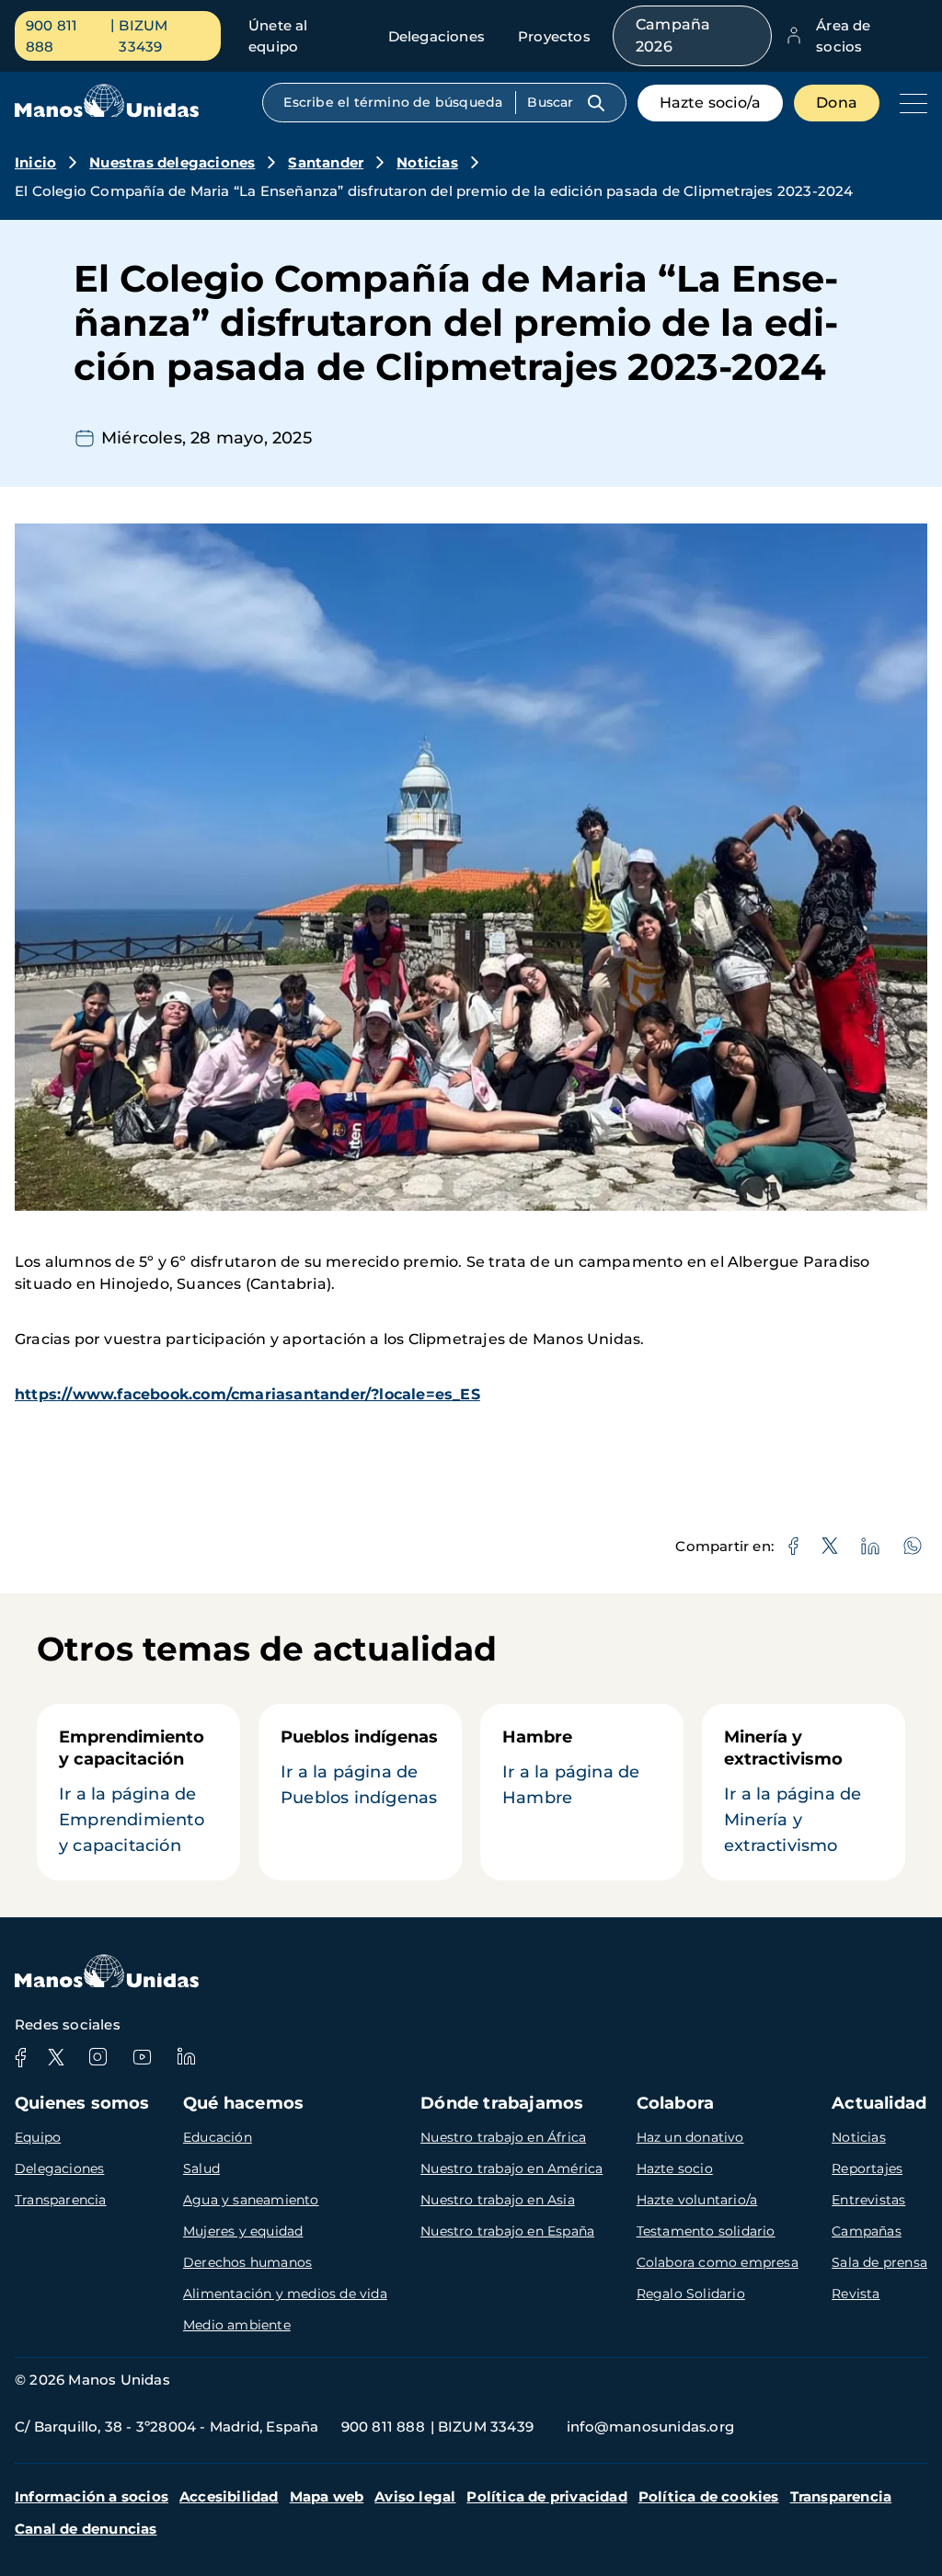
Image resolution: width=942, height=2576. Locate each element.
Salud (201, 2168)
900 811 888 (52, 36)
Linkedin (186, 2057)
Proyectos (554, 36)
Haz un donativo (690, 2137)
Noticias (427, 162)
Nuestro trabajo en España (507, 2231)
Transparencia (61, 2200)
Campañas (867, 2231)
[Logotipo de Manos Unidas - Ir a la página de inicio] (107, 113)
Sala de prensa (879, 2262)
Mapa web (327, 2496)
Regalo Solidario (691, 2294)
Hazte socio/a (711, 103)
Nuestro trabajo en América (511, 2168)
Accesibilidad (229, 2496)
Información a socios (92, 2496)
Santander (326, 162)
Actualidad (879, 2103)
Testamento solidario (706, 2231)
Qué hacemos (243, 2103)
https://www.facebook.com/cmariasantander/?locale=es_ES (247, 1394)
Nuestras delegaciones (172, 162)
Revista (856, 2294)
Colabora (676, 2103)
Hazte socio (675, 2168)
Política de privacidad (546, 2496)
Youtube (142, 2057)
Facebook (20, 2057)
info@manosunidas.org (650, 2426)
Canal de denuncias (86, 2529)
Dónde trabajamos (502, 2103)
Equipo (38, 2137)
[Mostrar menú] (909, 103)
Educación (218, 2137)
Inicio (35, 162)
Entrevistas (868, 2200)
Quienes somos (82, 2103)
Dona (837, 103)
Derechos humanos (247, 2262)
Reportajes (867, 2168)
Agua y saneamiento (251, 2200)
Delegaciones (437, 36)
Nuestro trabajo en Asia (498, 2200)
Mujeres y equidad (243, 2231)
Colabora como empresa (718, 2262)
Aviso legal (415, 2496)
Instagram (98, 2057)
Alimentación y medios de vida (285, 2294)
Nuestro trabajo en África (503, 2137)
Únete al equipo (278, 36)
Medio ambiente (237, 2325)
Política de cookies (709, 2496)
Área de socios (843, 36)
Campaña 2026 (673, 35)
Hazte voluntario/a (697, 2200)
